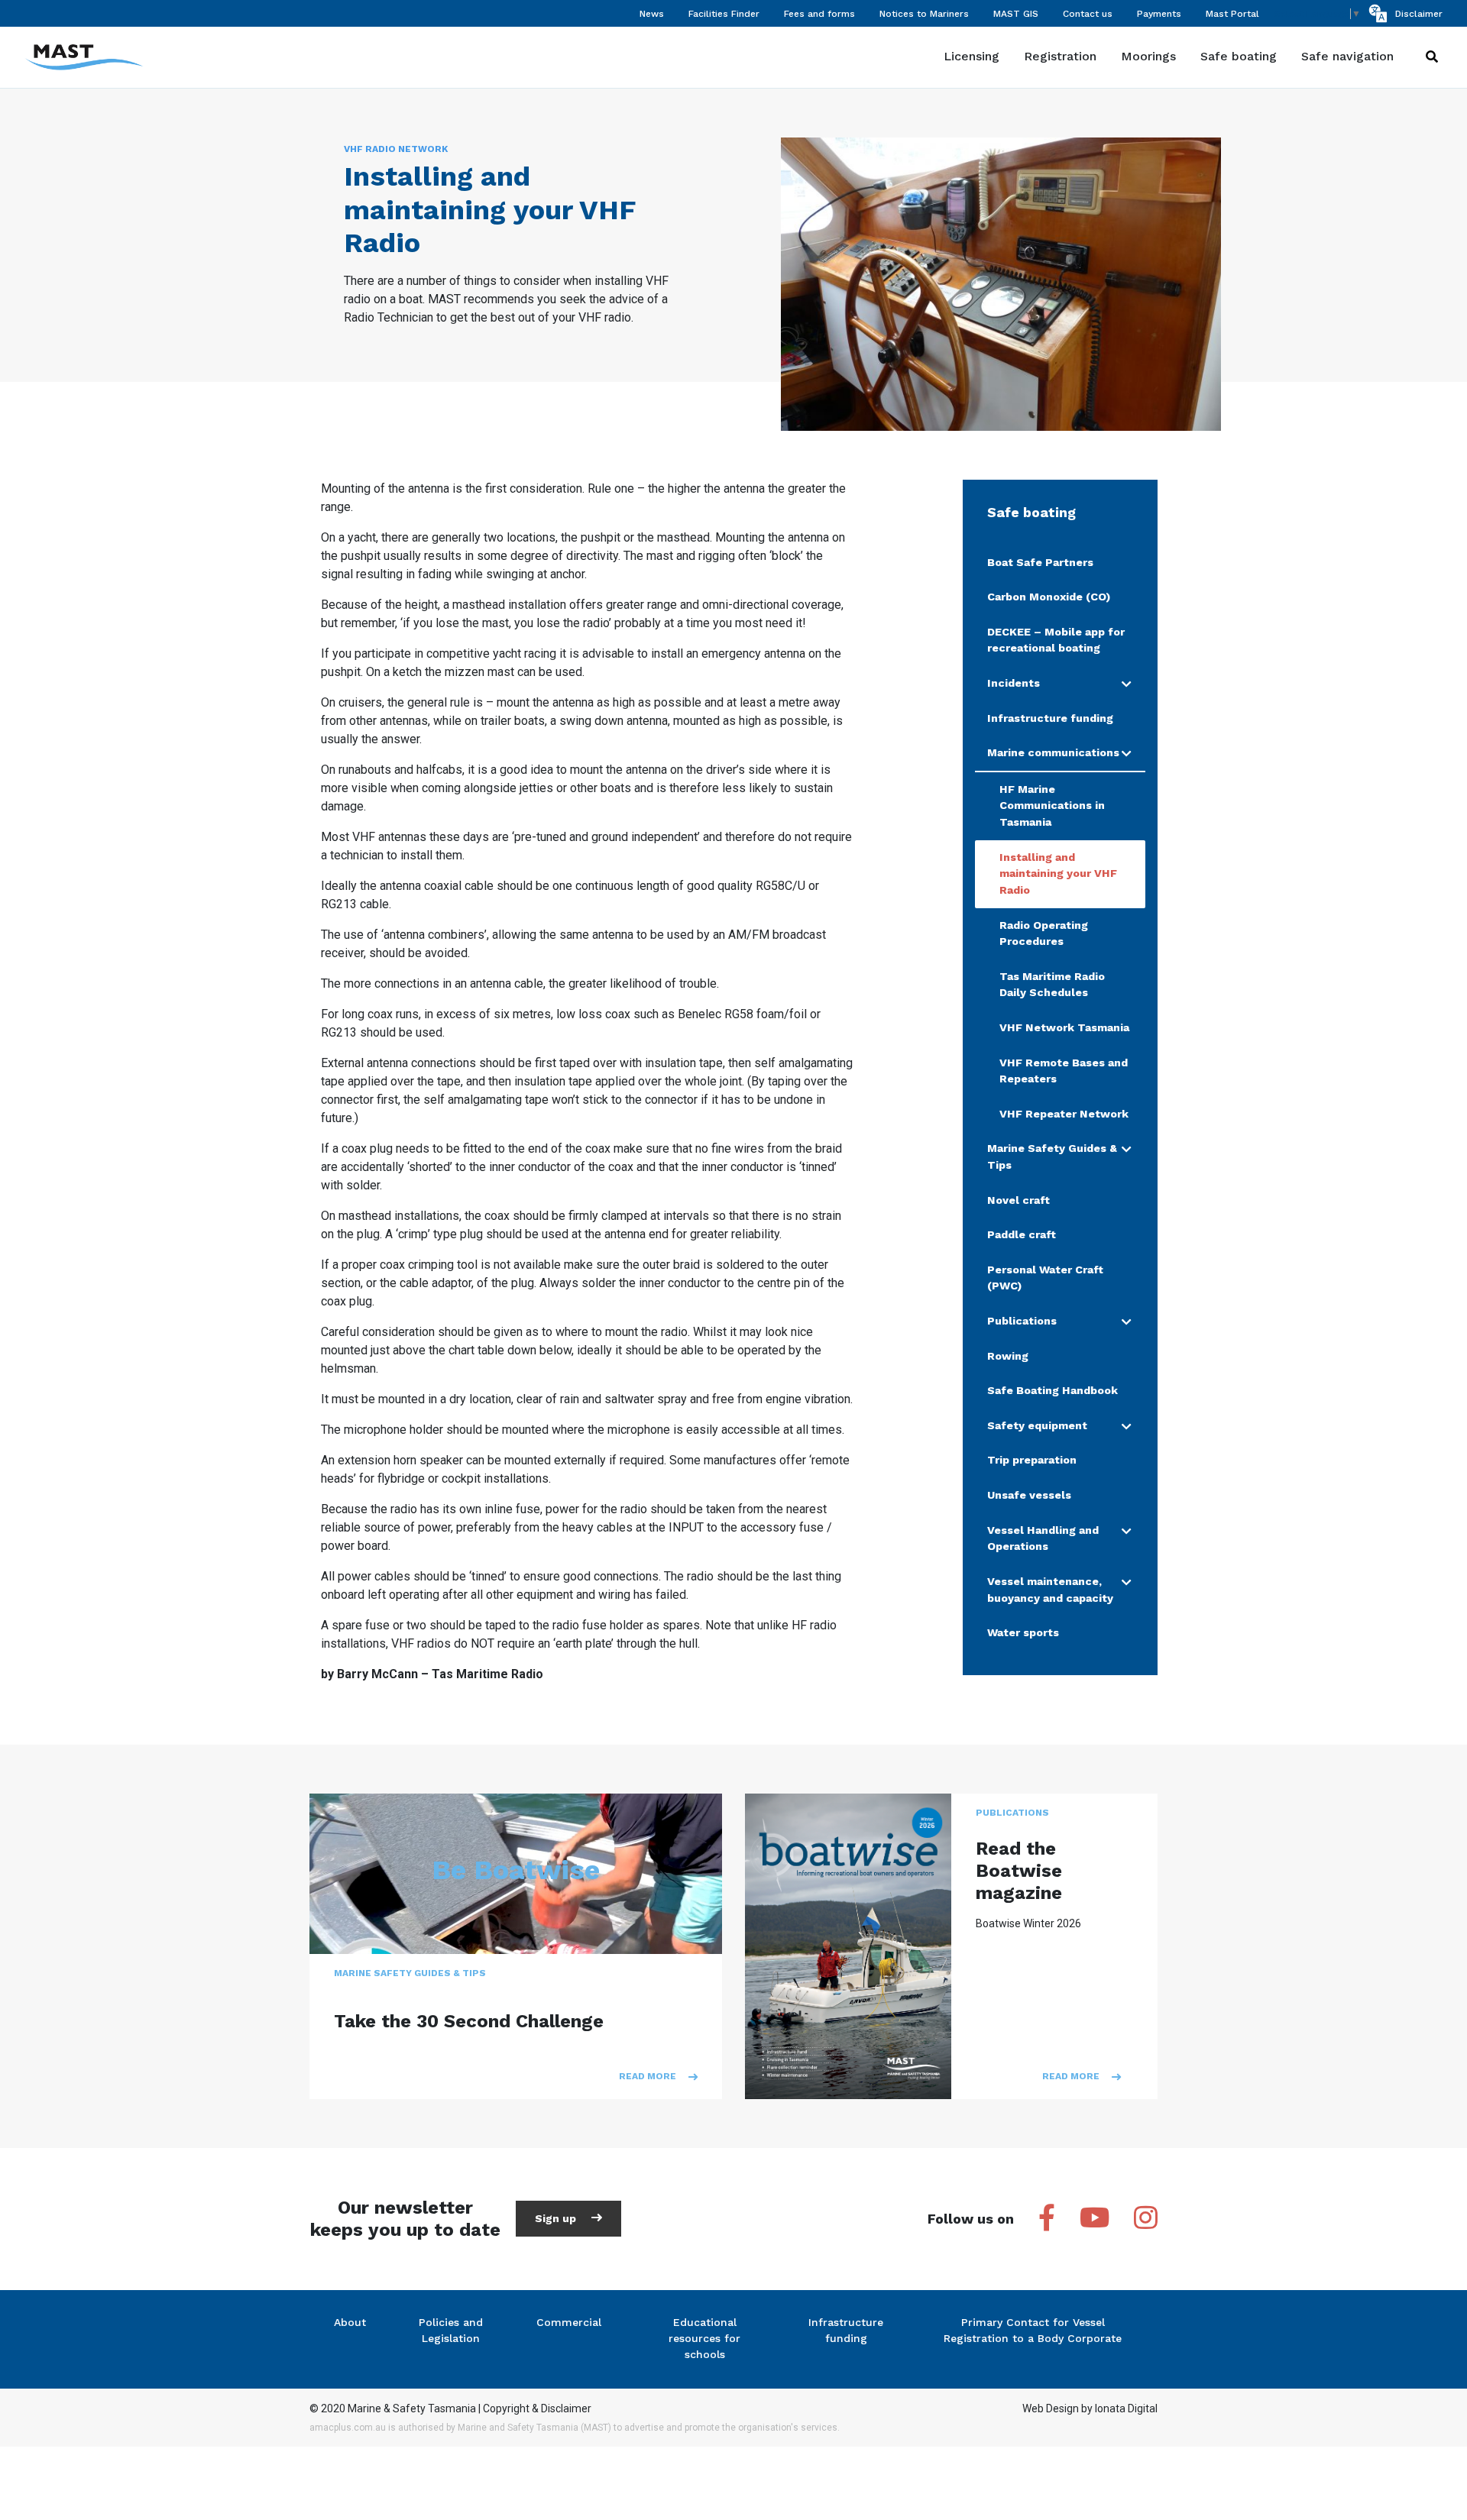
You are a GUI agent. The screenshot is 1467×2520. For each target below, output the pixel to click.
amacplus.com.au (348, 2428)
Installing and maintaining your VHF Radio (1058, 873)
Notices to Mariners (924, 14)
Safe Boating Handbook (1052, 1390)
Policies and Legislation (451, 2330)
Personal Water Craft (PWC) (1045, 1278)
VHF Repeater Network (1064, 1114)
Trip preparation (1032, 1460)
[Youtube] (1095, 2219)
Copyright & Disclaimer (537, 2408)
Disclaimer (1419, 14)
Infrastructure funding (1050, 718)
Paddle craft (1022, 1234)
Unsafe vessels (1029, 1495)
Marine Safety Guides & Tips (1052, 1156)
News (652, 14)
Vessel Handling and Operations (1043, 1538)
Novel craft (1018, 1200)
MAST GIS (1016, 14)
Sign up (557, 2218)
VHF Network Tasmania (1064, 1027)
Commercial (569, 2322)
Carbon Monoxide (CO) (1049, 597)
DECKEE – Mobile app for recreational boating (1056, 640)
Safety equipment (1037, 1425)
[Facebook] (1047, 2219)
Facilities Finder (724, 14)
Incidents (1014, 683)
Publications (1022, 1321)
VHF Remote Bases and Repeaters (1064, 1071)
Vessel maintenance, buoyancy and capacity (1050, 1590)
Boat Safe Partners (1040, 562)
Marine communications (1053, 752)
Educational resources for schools (704, 2338)
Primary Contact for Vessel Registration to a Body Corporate (1033, 2330)
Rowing (1008, 1356)
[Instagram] (1146, 2219)
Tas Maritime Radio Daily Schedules (1052, 985)
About (350, 2322)
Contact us (1088, 14)
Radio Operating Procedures (1044, 933)
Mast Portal (1232, 14)
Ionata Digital (1126, 2408)
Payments (1159, 14)
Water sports (1023, 1632)
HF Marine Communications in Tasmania (1052, 805)
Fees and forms (819, 14)
